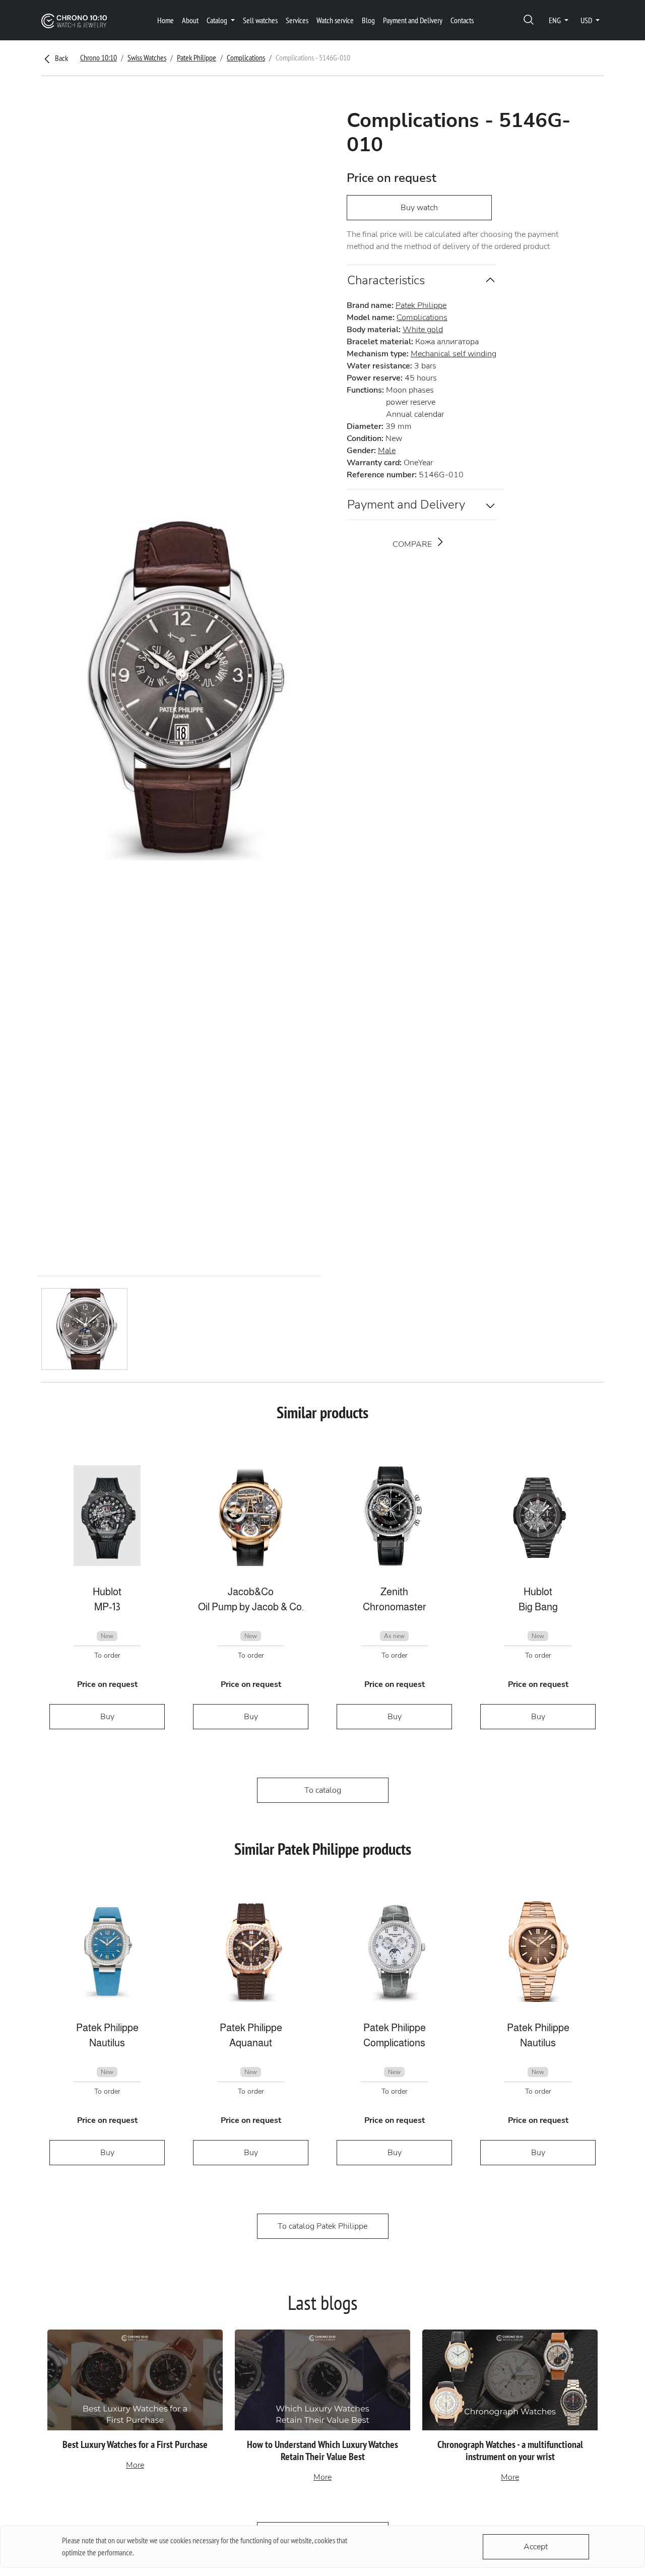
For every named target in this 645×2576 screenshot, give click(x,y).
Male (387, 451)
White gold (423, 330)
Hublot (107, 1592)
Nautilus (107, 2043)
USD (587, 20)
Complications (246, 57)
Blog (368, 20)
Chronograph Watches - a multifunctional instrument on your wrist (510, 2451)
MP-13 (107, 1607)
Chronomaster (395, 1607)
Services (297, 20)
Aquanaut (251, 2043)
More (135, 2465)
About (190, 20)
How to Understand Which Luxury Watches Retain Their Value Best (322, 2451)
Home (166, 20)
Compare (413, 544)
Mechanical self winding (454, 354)
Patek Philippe (197, 57)
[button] (529, 20)
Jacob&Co (251, 1592)
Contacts (462, 20)
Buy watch (419, 208)
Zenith (394, 1592)
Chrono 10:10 (99, 57)
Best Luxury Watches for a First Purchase (135, 2444)
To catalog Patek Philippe (322, 2226)
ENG (556, 20)
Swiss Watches (147, 57)
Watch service (335, 20)
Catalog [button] (218, 20)
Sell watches (260, 20)
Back (61, 58)
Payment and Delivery (413, 20)
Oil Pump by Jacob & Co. (251, 1607)
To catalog (323, 1790)
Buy (107, 1717)
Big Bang (538, 1607)
